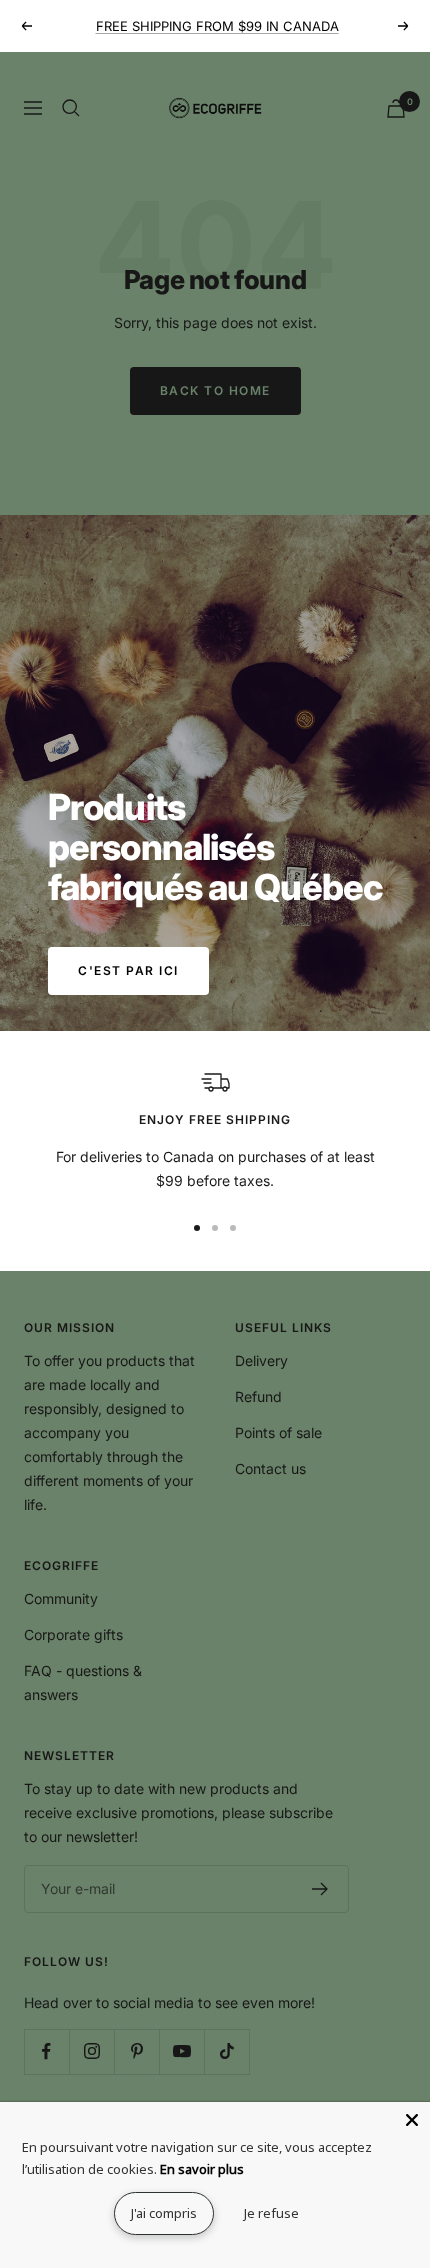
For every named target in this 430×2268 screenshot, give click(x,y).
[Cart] (396, 108)
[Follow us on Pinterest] (136, 2051)
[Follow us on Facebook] (46, 2051)
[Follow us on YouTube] (181, 2051)
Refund (258, 1396)
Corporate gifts (73, 1634)
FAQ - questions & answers (83, 1682)
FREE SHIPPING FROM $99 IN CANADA (217, 26)
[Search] (71, 108)
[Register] (320, 1889)
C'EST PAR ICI (128, 970)
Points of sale (278, 1432)
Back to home (215, 390)
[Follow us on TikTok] (226, 2051)
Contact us (270, 1468)
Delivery (261, 1360)
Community (61, 1598)
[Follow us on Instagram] (91, 2051)
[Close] (412, 2120)
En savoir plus (202, 2169)
